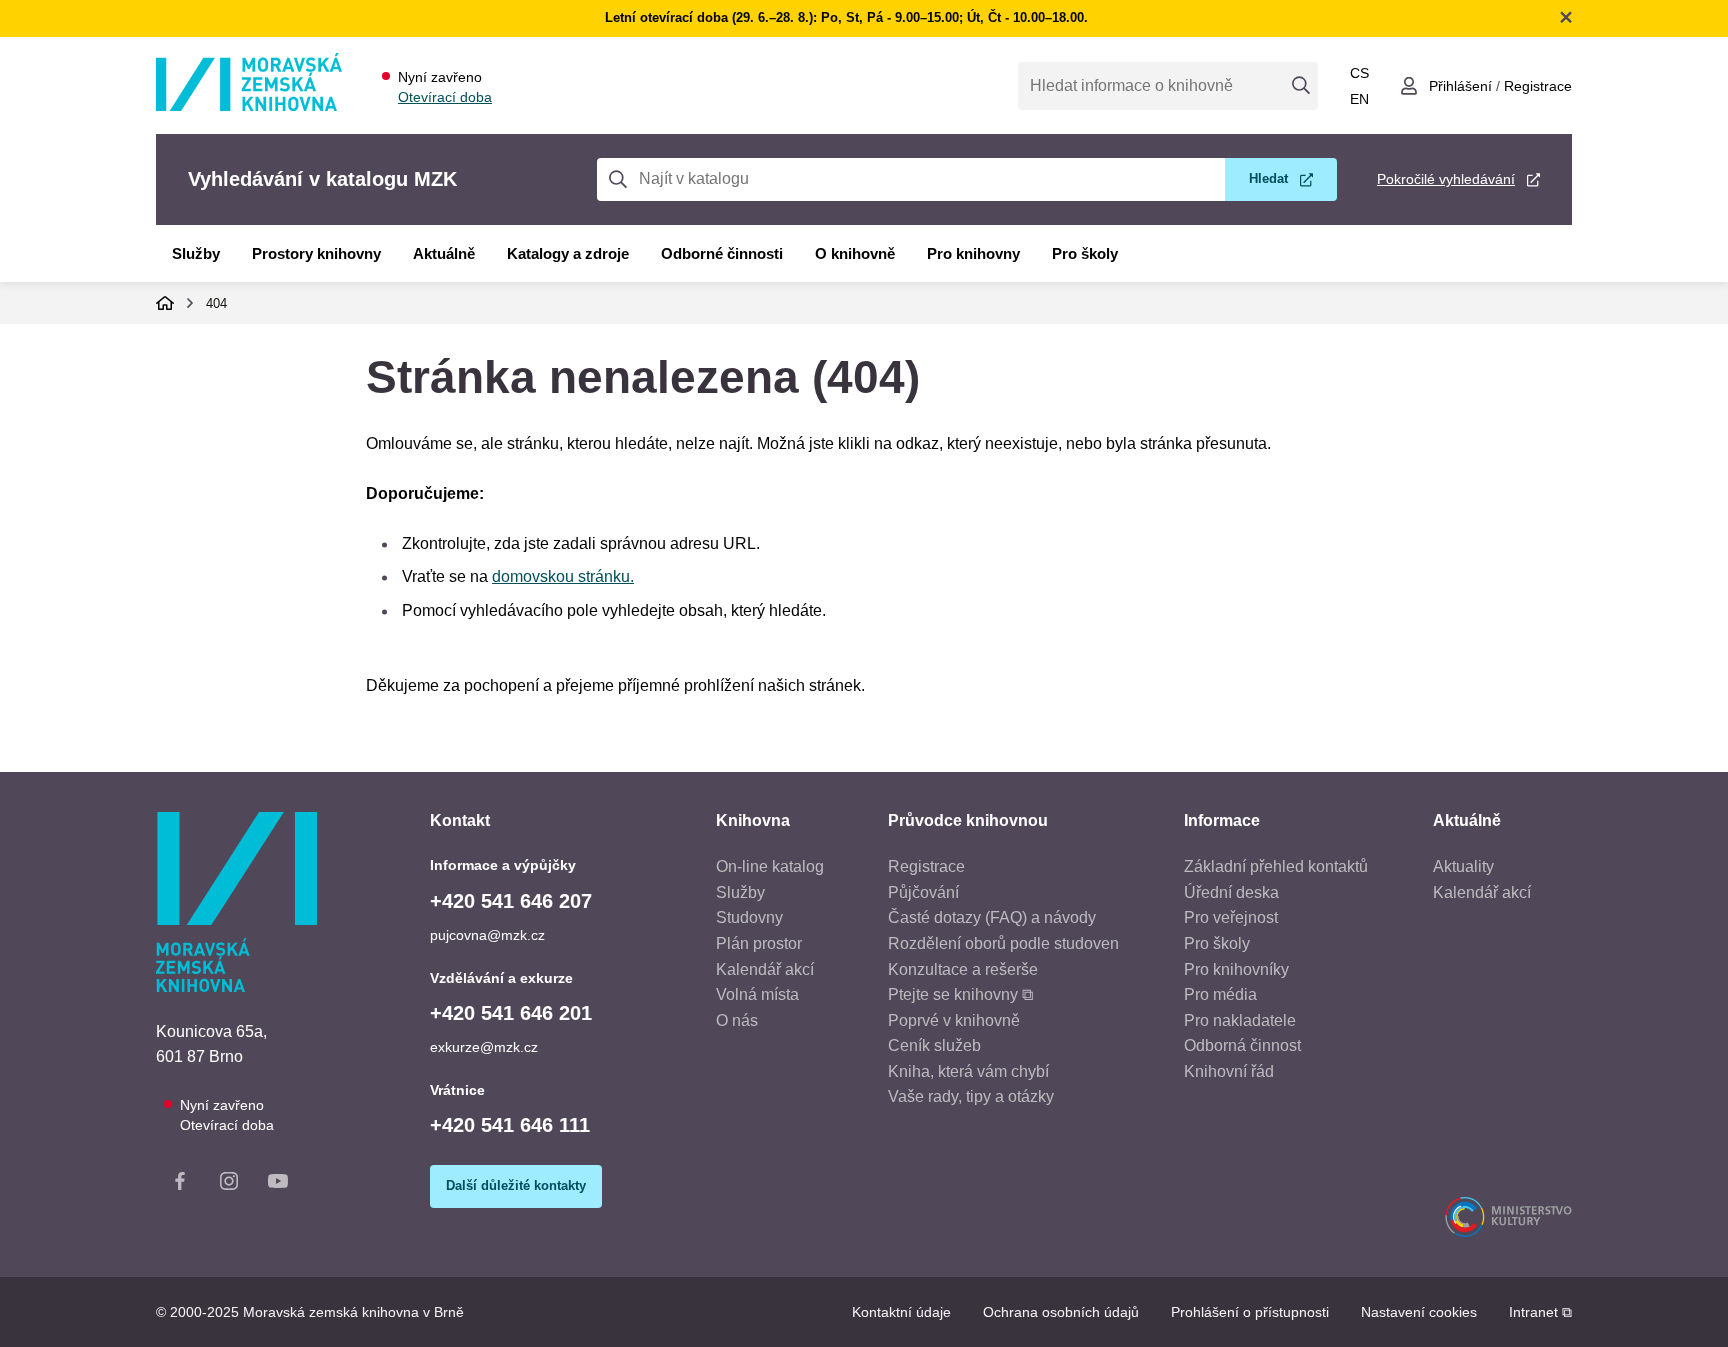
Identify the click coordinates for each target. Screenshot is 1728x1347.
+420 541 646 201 (511, 1013)
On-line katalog (770, 866)
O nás (737, 1020)
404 (216, 303)
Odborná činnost (1242, 1045)
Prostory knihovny (316, 253)
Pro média (1220, 994)
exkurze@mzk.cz (484, 1047)
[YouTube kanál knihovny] (278, 1185)
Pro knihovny (973, 253)
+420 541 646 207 (511, 901)
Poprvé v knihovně (954, 1020)
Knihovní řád (1229, 1071)
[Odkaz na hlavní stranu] (249, 105)
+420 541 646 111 (510, 1125)
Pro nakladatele (1240, 1020)
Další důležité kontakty (516, 1185)
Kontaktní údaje (901, 1312)
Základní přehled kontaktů (1276, 866)
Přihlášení (1460, 86)
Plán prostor (759, 943)
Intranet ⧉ (1540, 1312)
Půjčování (923, 892)
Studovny (749, 917)
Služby (196, 253)
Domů (165, 303)
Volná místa (757, 994)
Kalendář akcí (765, 969)
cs (1359, 73)
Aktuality (1463, 866)
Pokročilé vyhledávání (1446, 179)
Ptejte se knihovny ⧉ (960, 994)
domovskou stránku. (563, 576)
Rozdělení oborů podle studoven (1003, 943)
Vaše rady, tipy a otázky (971, 1096)
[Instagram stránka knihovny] (229, 1185)
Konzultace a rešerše (963, 969)
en (1359, 99)
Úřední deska (1231, 892)
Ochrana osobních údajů (1061, 1312)
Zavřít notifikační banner (1566, 17)
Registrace (1538, 86)
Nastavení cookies (1419, 1312)
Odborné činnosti (722, 253)
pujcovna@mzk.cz (487, 935)
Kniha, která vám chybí (968, 1071)
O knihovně (855, 253)
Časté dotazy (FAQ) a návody (992, 917)
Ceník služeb (934, 1045)
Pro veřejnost (1231, 917)
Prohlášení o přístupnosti (1250, 1312)
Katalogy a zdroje (568, 253)
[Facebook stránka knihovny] (180, 1185)
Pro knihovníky (1236, 969)
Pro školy (1085, 253)
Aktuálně (444, 253)
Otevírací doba (445, 97)
